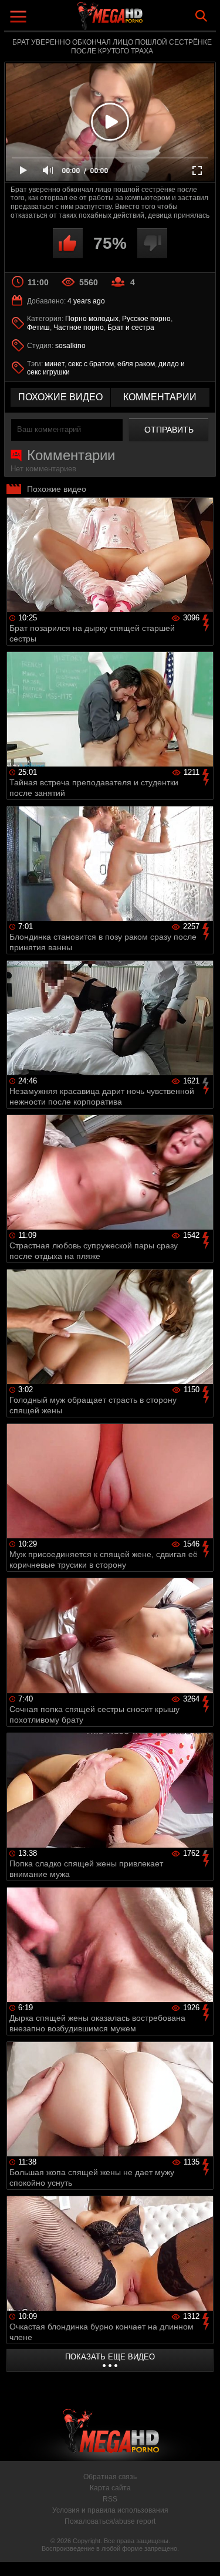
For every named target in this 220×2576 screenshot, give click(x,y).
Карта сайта (110, 2488)
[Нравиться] (68, 243)
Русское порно (146, 319)
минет (55, 364)
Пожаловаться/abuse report (110, 2521)
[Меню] (20, 18)
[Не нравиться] (152, 243)
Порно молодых (92, 319)
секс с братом (91, 364)
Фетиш (38, 328)
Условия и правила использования (110, 2510)
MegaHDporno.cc (143, 20)
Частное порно (79, 328)
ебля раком (136, 364)
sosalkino (70, 346)
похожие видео (60, 397)
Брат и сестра (131, 328)
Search (201, 16)
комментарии (160, 397)
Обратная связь (110, 2477)
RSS (110, 2499)
